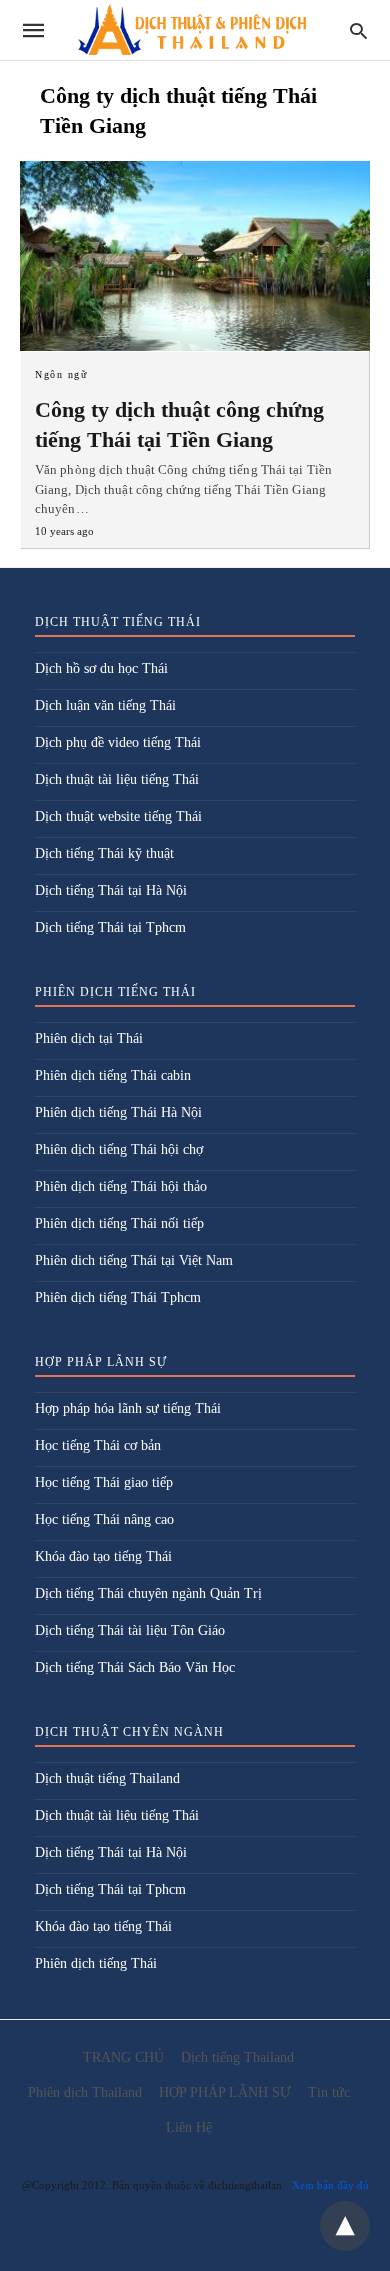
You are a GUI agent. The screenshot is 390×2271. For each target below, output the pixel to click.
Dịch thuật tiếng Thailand (107, 1778)
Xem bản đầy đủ (330, 2185)
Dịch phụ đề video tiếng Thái (118, 742)
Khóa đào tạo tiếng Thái (103, 1556)
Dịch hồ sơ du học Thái (101, 668)
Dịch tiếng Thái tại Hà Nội (111, 890)
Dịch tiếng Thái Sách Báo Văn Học (135, 1667)
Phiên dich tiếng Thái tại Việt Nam (134, 1260)
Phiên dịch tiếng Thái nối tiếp (119, 1223)
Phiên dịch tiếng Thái (96, 1963)
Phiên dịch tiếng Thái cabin (113, 1075)
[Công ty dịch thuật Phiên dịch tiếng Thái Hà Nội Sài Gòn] (193, 30)
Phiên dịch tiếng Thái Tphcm (118, 1297)
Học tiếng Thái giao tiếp (104, 1482)
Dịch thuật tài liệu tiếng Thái (117, 779)
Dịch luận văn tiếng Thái (105, 705)
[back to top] (345, 2226)
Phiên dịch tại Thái (89, 1038)
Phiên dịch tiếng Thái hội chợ (119, 1149)
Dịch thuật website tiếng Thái (118, 816)
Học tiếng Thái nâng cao (104, 1519)
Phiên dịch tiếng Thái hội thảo (121, 1186)
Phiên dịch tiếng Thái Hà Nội (118, 1112)
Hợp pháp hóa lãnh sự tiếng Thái (128, 1408)
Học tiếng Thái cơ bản (98, 1445)
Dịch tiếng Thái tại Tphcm (110, 927)
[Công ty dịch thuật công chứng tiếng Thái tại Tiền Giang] (195, 256)
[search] (358, 30)
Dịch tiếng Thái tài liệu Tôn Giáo (130, 1630)
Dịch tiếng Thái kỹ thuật (104, 853)
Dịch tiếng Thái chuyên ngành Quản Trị (148, 1593)
